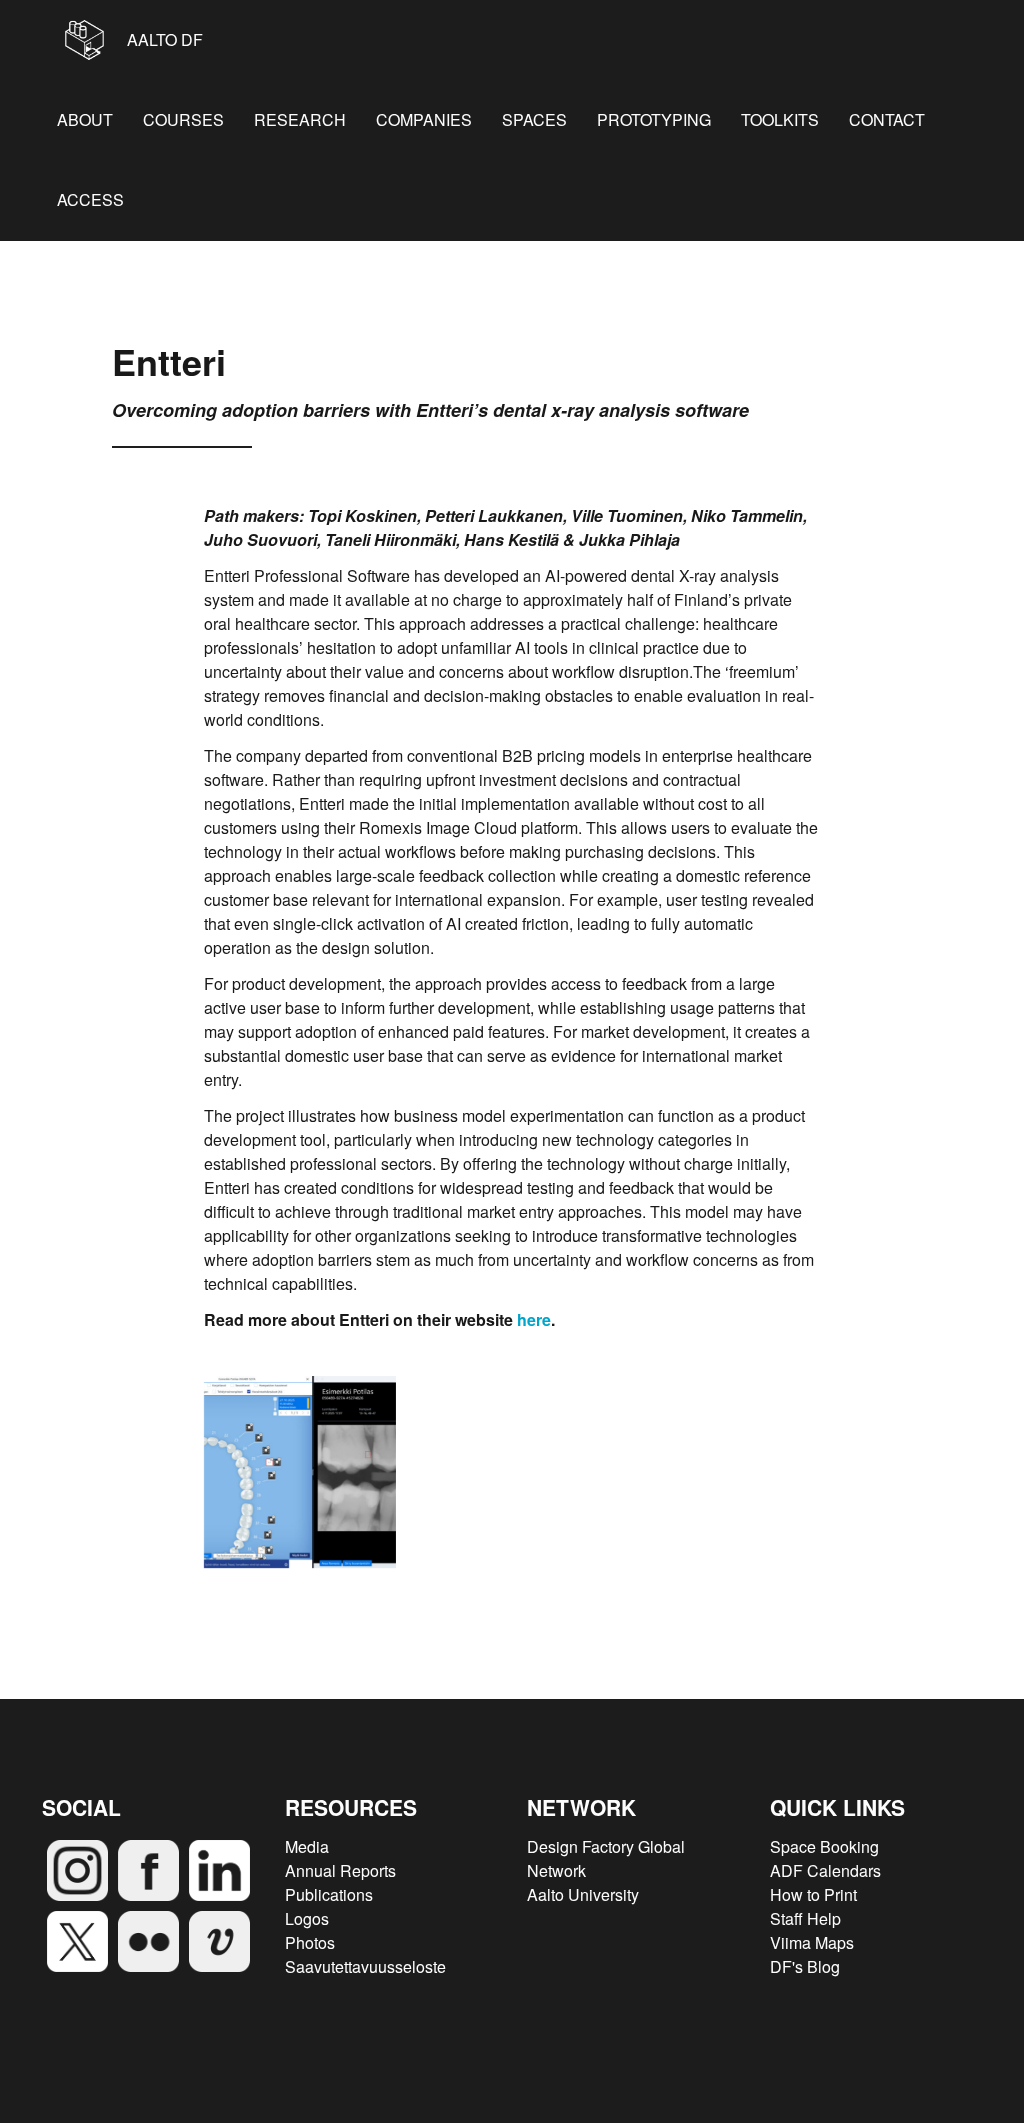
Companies (424, 119)
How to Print (813, 1894)
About (85, 119)
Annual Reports (340, 1870)
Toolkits (780, 119)
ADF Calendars (825, 1870)
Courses (183, 119)
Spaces (534, 119)
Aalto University (583, 1894)
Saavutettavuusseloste (365, 1966)
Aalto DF (163, 39)
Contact (887, 119)
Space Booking (824, 1846)
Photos (310, 1942)
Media (307, 1846)
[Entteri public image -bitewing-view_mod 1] (300, 1472)
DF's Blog (805, 1966)
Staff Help (805, 1918)
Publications (329, 1894)
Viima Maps (812, 1942)
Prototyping (654, 119)
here (534, 1319)
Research (300, 119)
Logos (307, 1918)
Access (90, 199)
